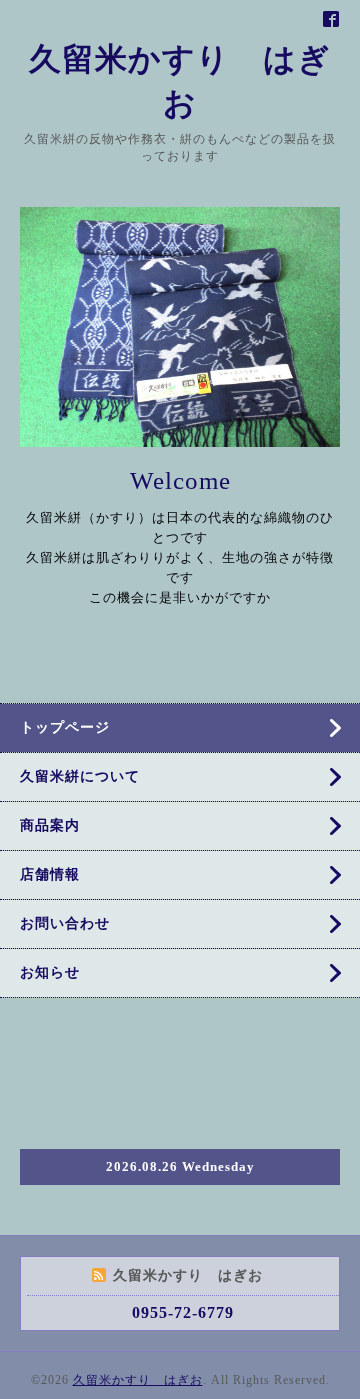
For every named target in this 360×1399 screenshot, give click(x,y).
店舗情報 (50, 874)
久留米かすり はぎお (138, 1380)
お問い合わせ (65, 923)
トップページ (65, 727)
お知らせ (50, 972)
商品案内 (50, 825)
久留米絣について (80, 776)
